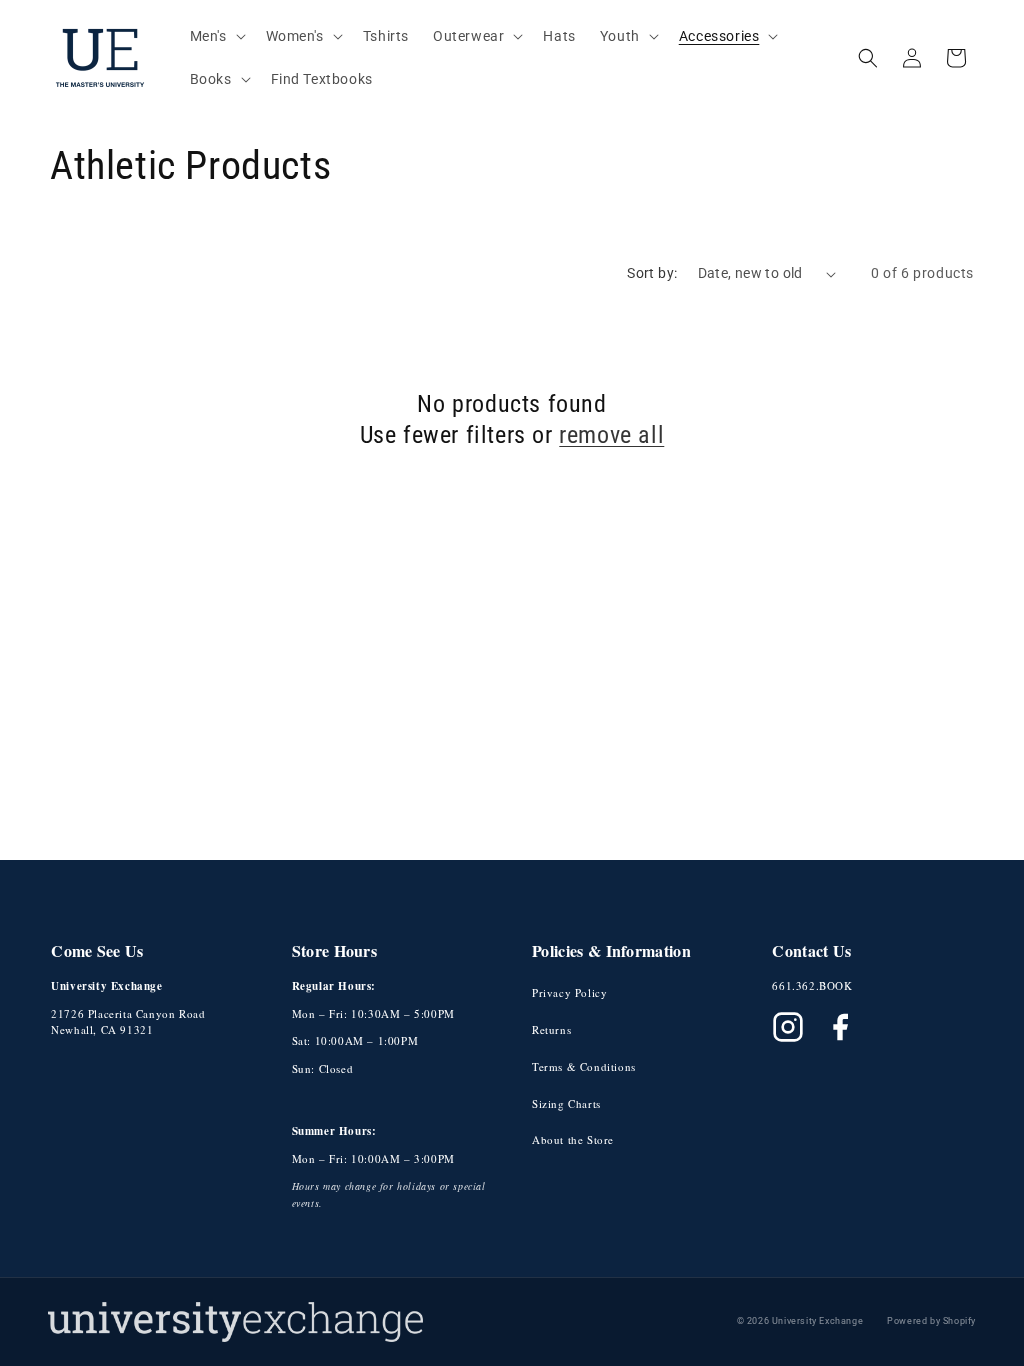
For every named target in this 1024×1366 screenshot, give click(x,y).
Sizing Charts (566, 1103)
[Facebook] (840, 1027)
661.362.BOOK (812, 985)
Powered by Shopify (931, 1321)
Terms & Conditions (584, 1066)
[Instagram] (788, 1027)
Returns (551, 1029)
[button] (216, 36)
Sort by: (652, 273)
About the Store (573, 1139)
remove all (611, 435)
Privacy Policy (569, 992)
